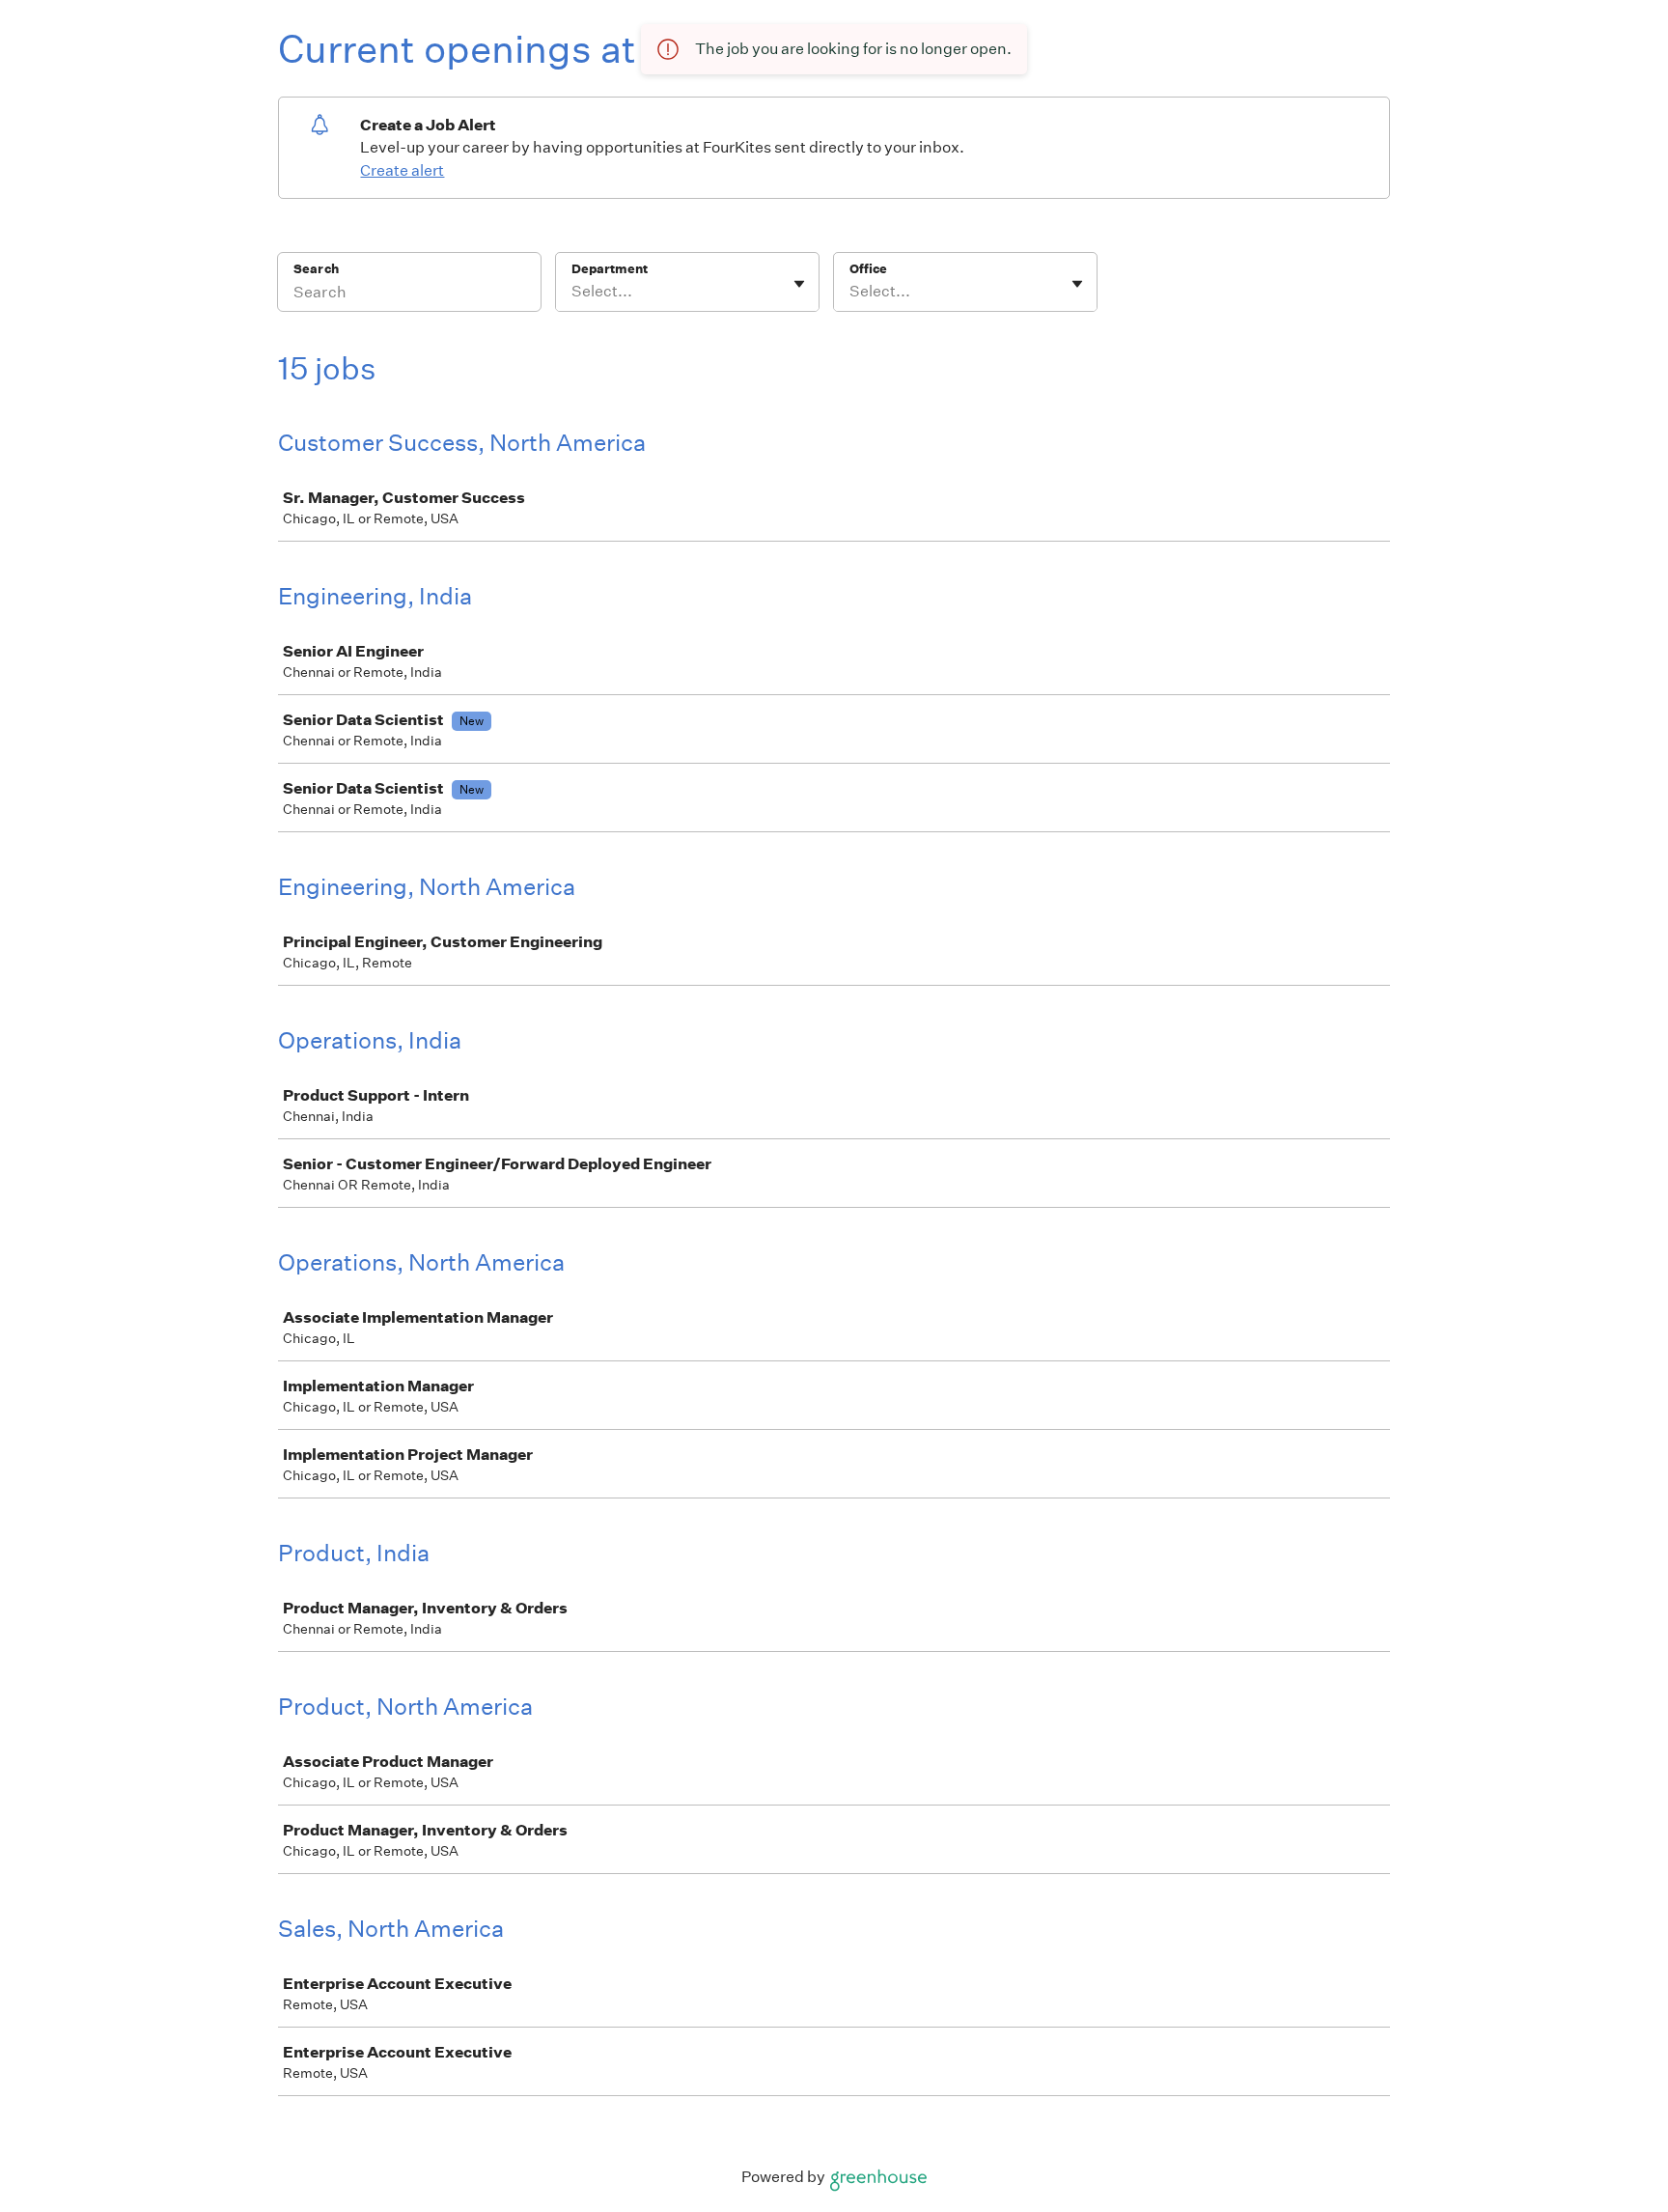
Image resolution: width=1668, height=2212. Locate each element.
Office (868, 269)
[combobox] (573, 292)
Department (610, 269)
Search (316, 269)
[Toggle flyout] (799, 284)
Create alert (402, 170)
